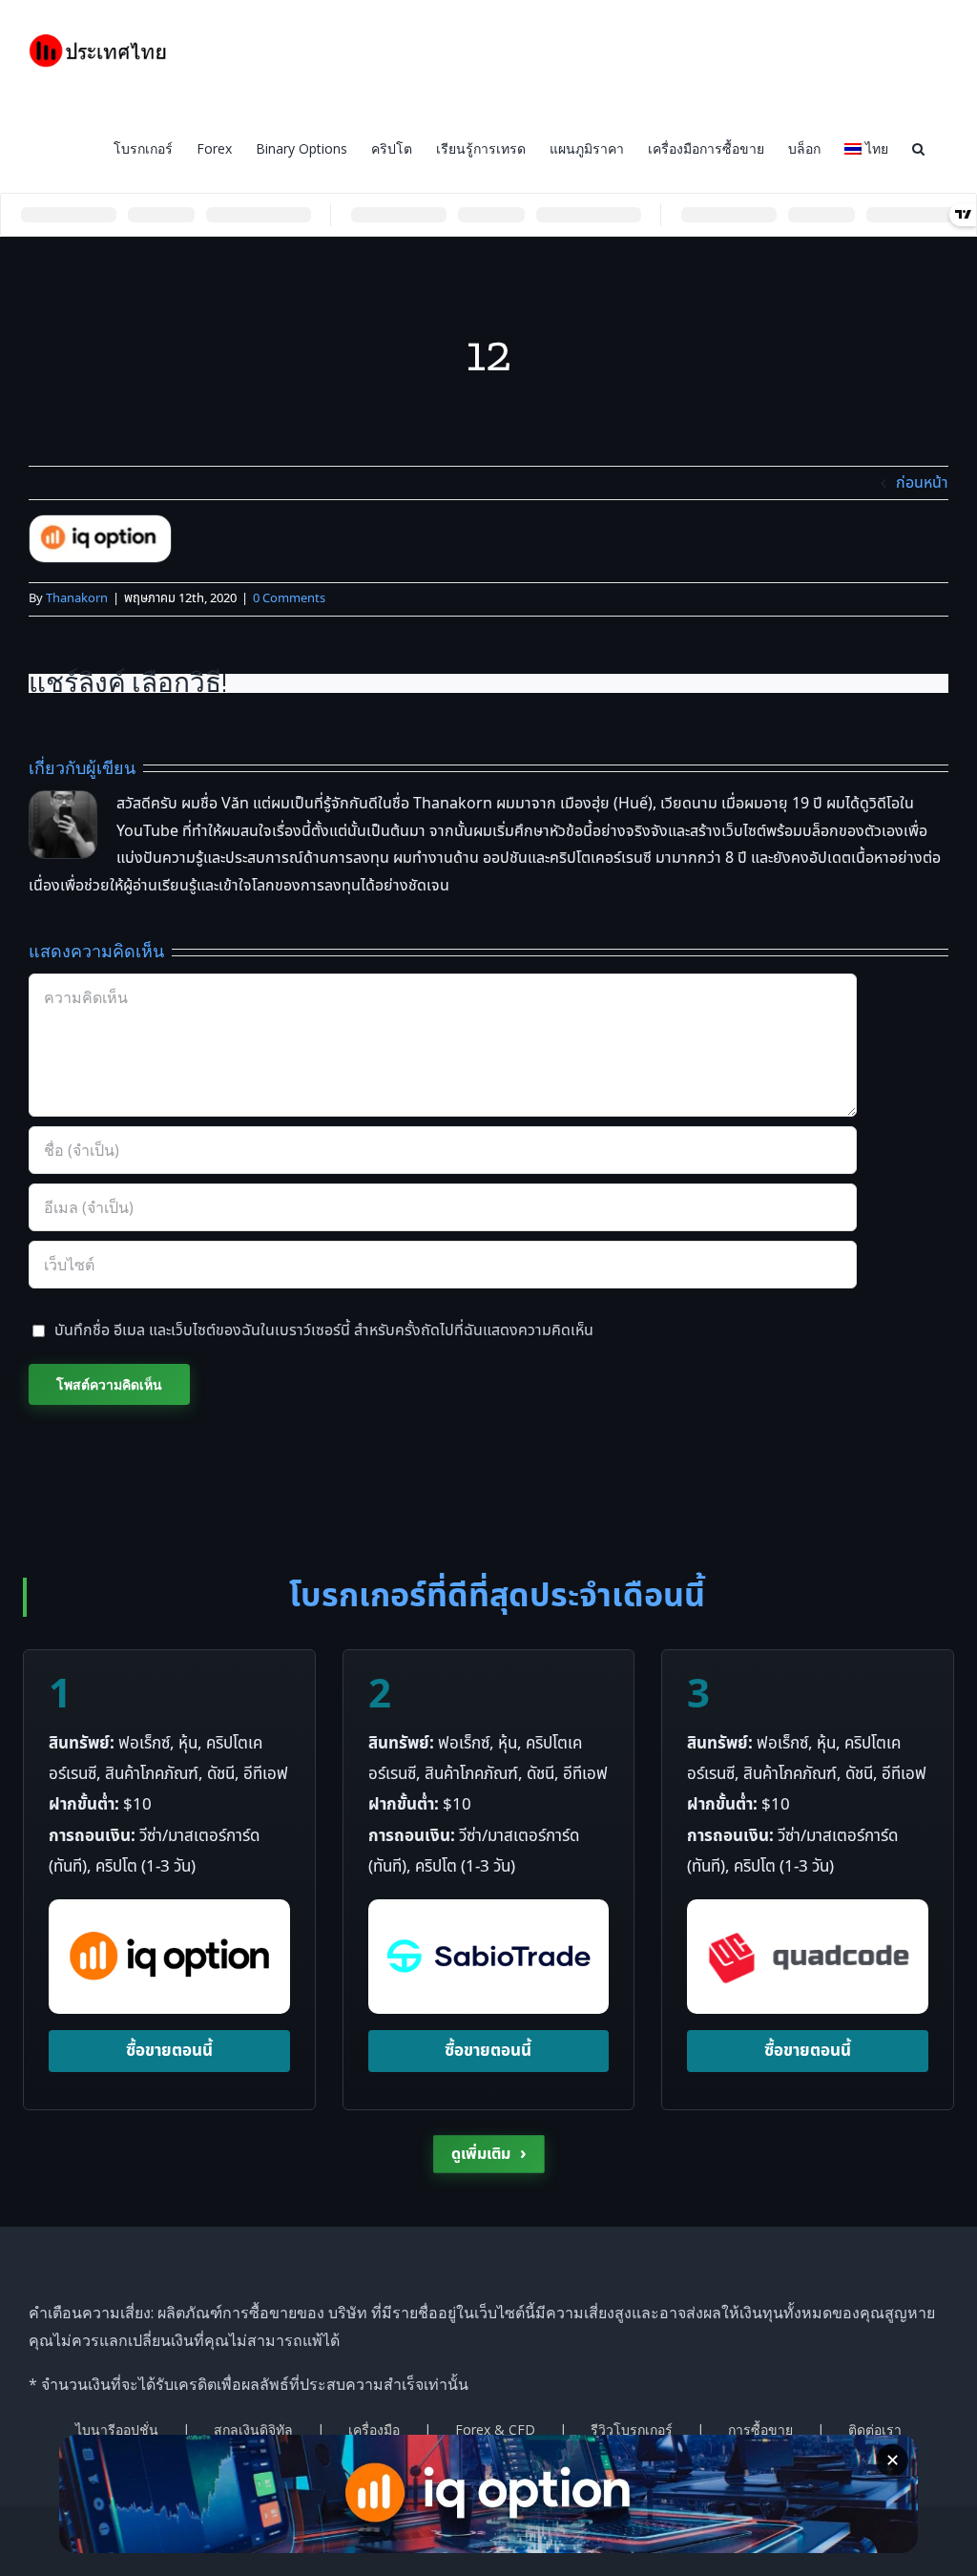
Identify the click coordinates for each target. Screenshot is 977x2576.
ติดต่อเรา (875, 2429)
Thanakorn (77, 598)
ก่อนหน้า (922, 483)
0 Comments (289, 598)
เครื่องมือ (374, 2429)
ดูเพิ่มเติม (489, 2154)
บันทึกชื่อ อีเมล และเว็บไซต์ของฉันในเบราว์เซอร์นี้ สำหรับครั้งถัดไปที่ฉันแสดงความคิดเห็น (324, 1330)
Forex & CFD (495, 2429)
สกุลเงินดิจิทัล (253, 2429)
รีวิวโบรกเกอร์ (632, 2429)
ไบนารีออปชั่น (117, 2429)
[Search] (918, 147)
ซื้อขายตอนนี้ (169, 2051)
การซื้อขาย (760, 2429)
